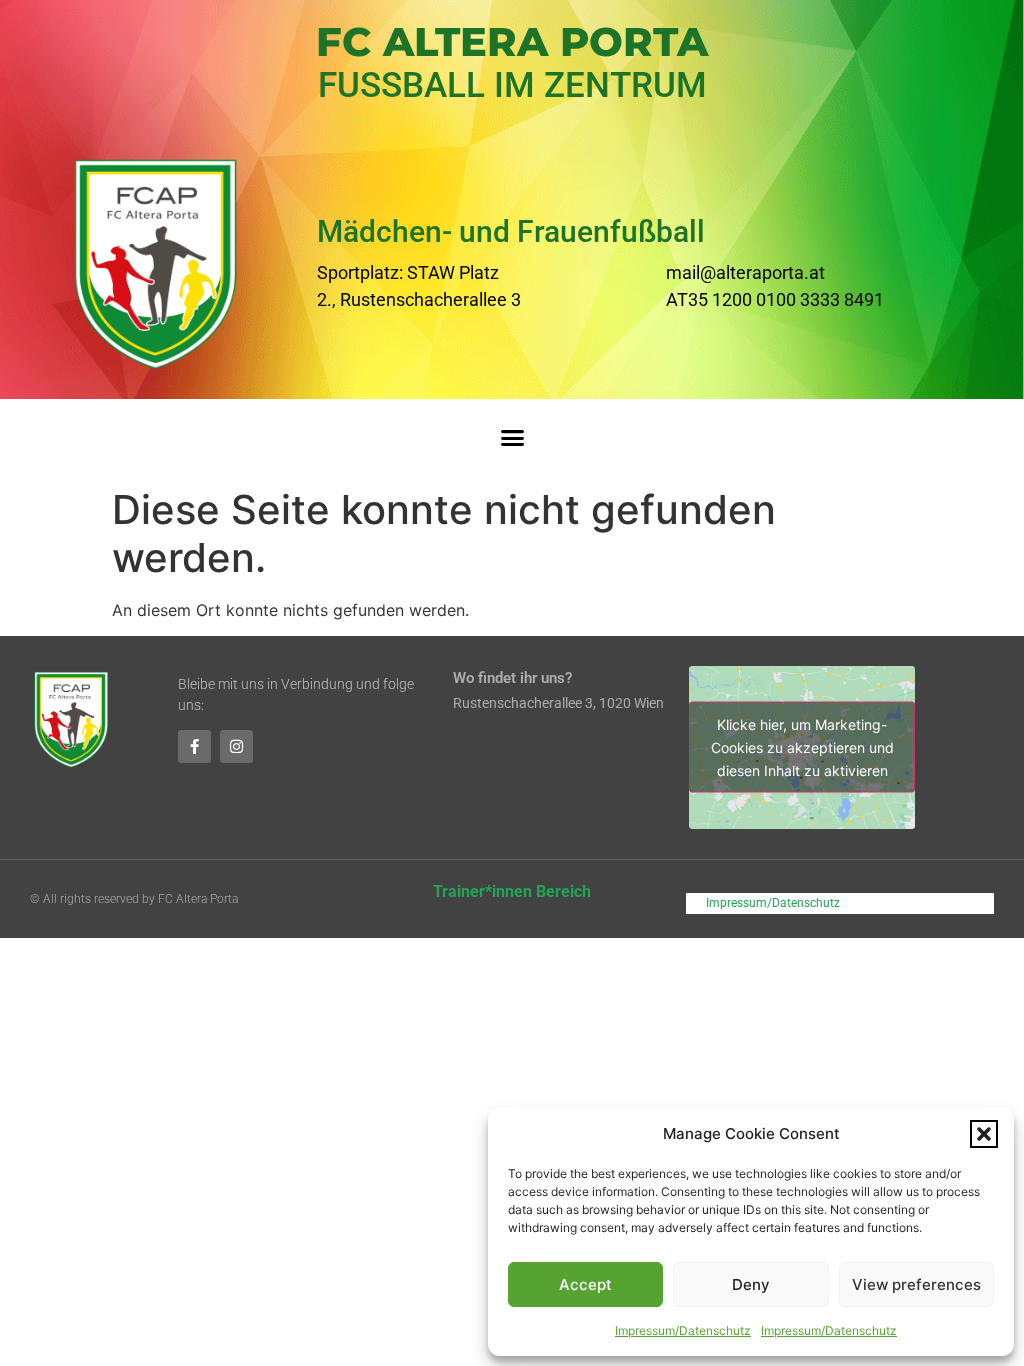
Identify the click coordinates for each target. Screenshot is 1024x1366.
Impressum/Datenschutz (683, 1330)
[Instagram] (236, 746)
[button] (984, 1134)
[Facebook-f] (194, 746)
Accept (585, 1284)
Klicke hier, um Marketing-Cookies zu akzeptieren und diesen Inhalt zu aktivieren (802, 747)
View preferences (916, 1284)
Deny (751, 1284)
